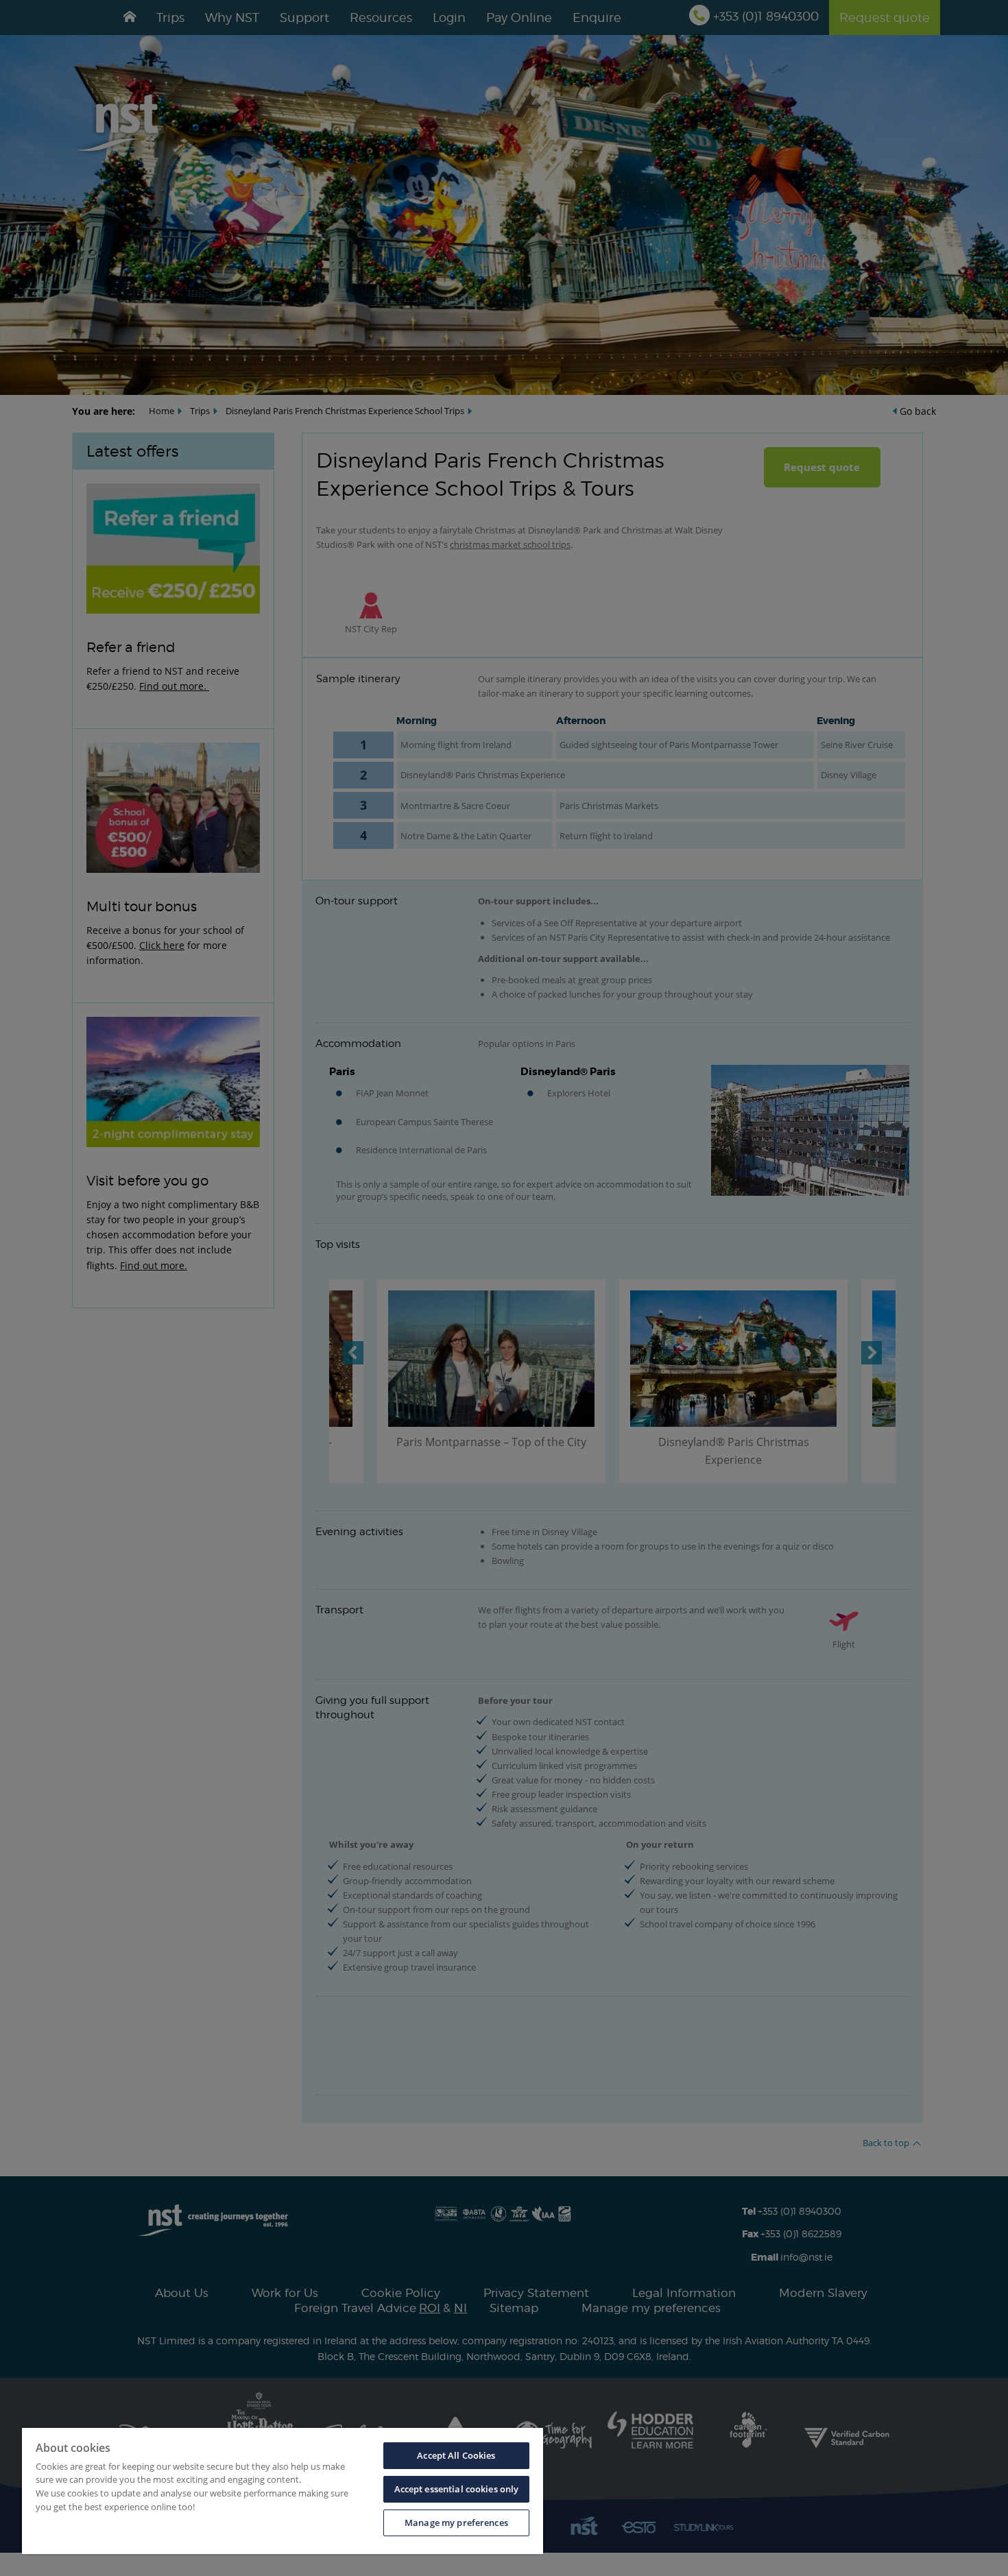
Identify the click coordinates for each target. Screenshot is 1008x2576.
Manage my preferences (456, 2523)
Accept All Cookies (456, 2455)
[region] (283, 2491)
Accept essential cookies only (457, 2489)
